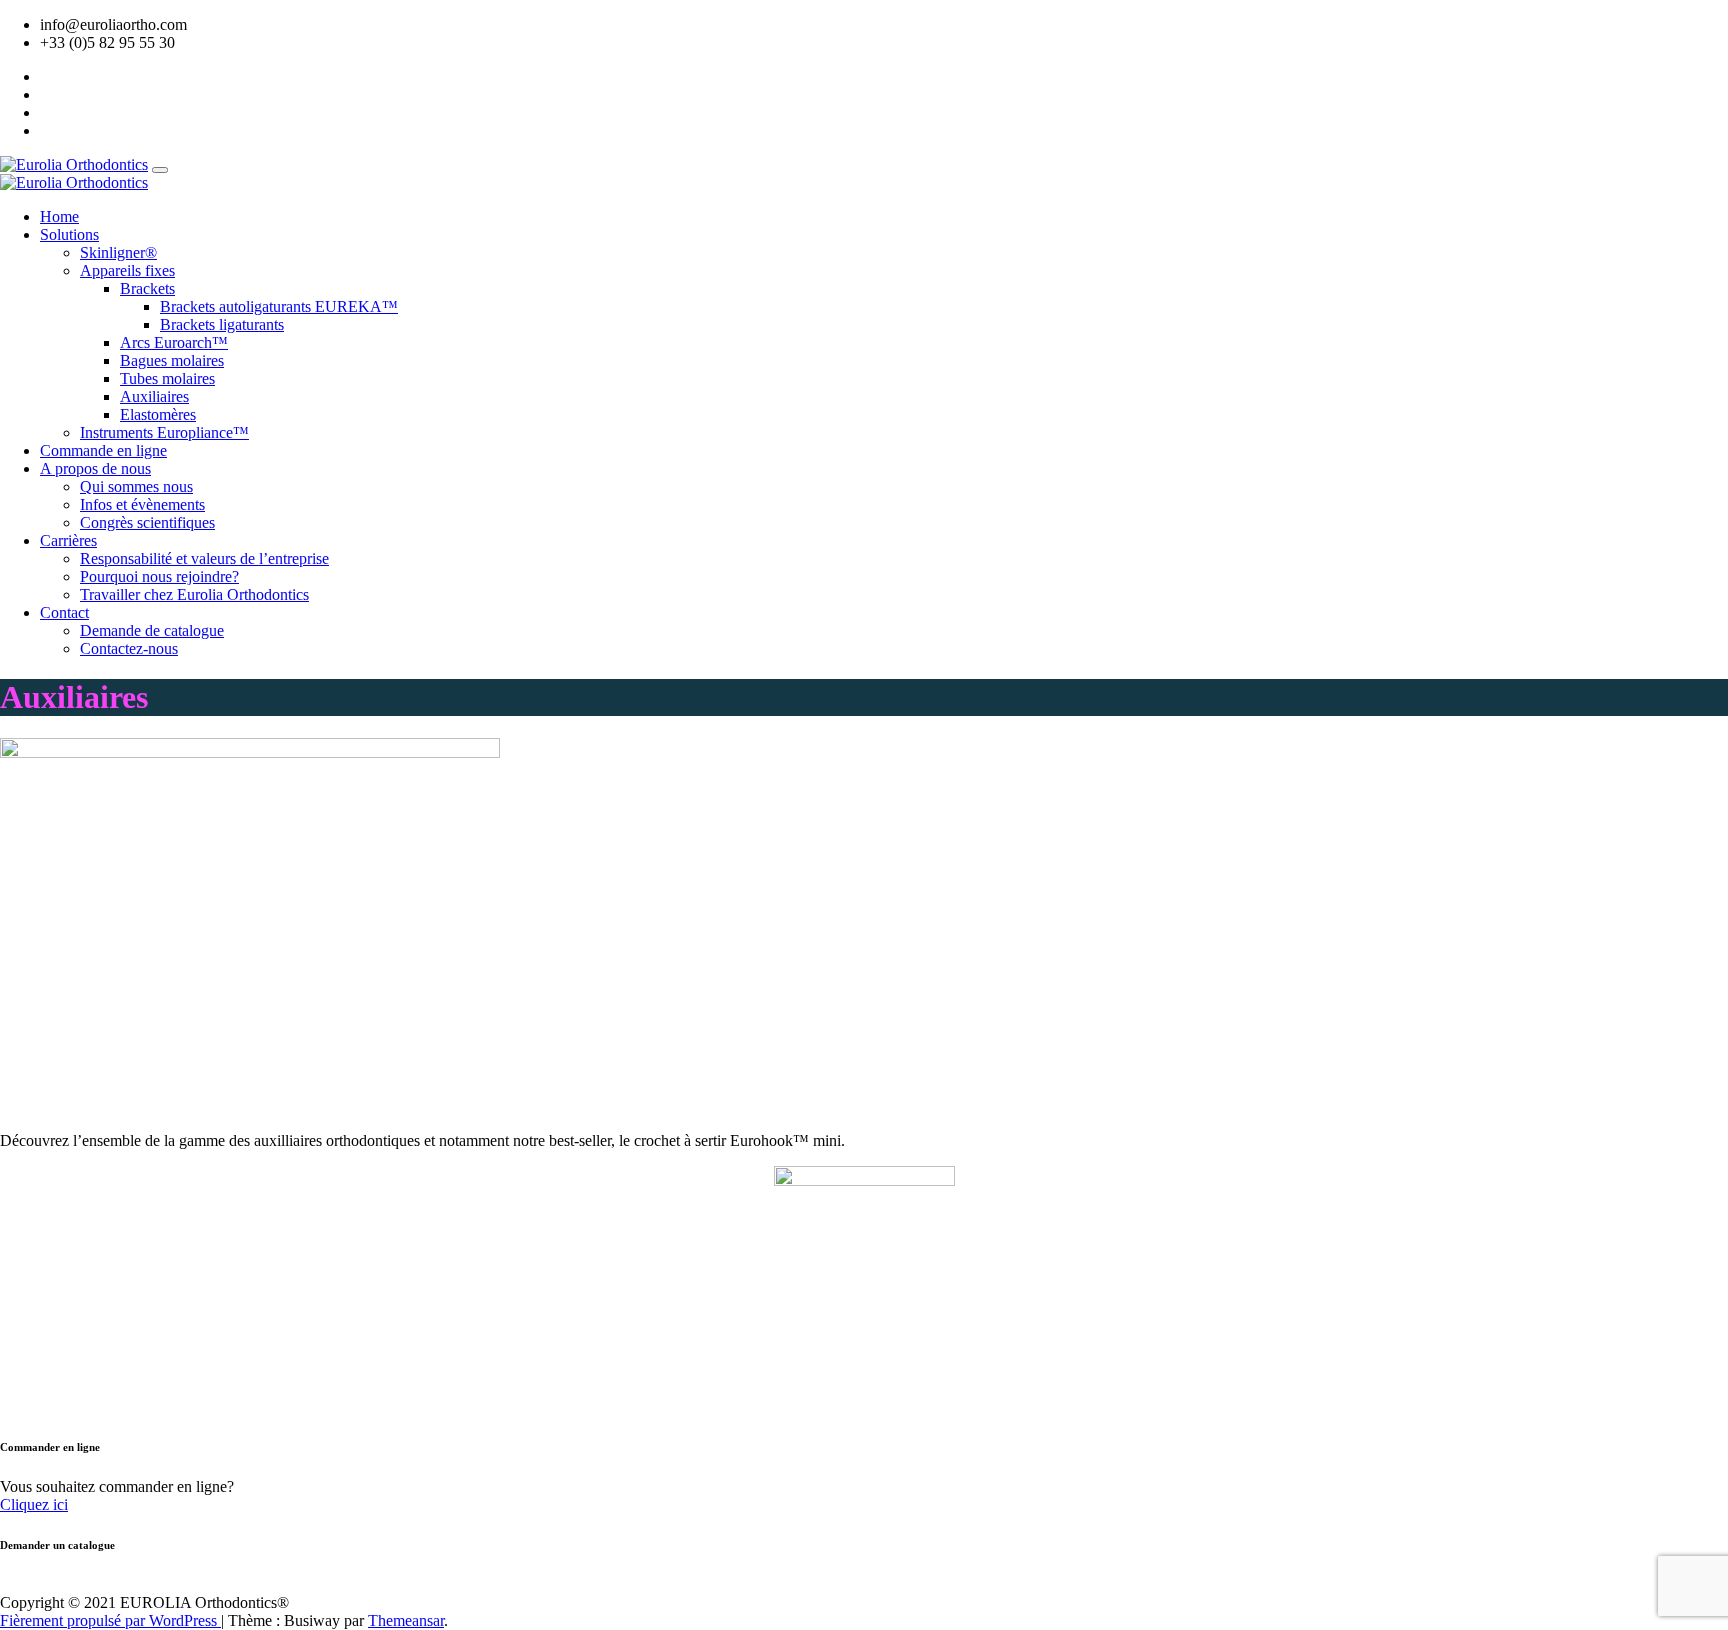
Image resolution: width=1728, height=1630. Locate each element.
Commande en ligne (103, 450)
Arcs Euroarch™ (174, 342)
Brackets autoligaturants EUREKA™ (279, 306)
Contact (64, 612)
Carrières (68, 540)
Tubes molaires (167, 378)
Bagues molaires (172, 360)
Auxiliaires (154, 396)
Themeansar (406, 1620)
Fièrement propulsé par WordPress (110, 1620)
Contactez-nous (129, 648)
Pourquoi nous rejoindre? (159, 576)
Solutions (69, 234)
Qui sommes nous (136, 486)
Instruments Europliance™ (164, 432)
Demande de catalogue (152, 630)
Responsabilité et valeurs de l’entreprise (204, 558)
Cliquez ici (34, 1504)
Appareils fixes (127, 270)
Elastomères (158, 414)
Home (59, 216)
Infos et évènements (142, 504)
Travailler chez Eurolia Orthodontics (194, 594)
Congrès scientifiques (147, 522)
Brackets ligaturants (222, 324)
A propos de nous (95, 468)
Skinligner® (118, 252)
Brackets (147, 288)
